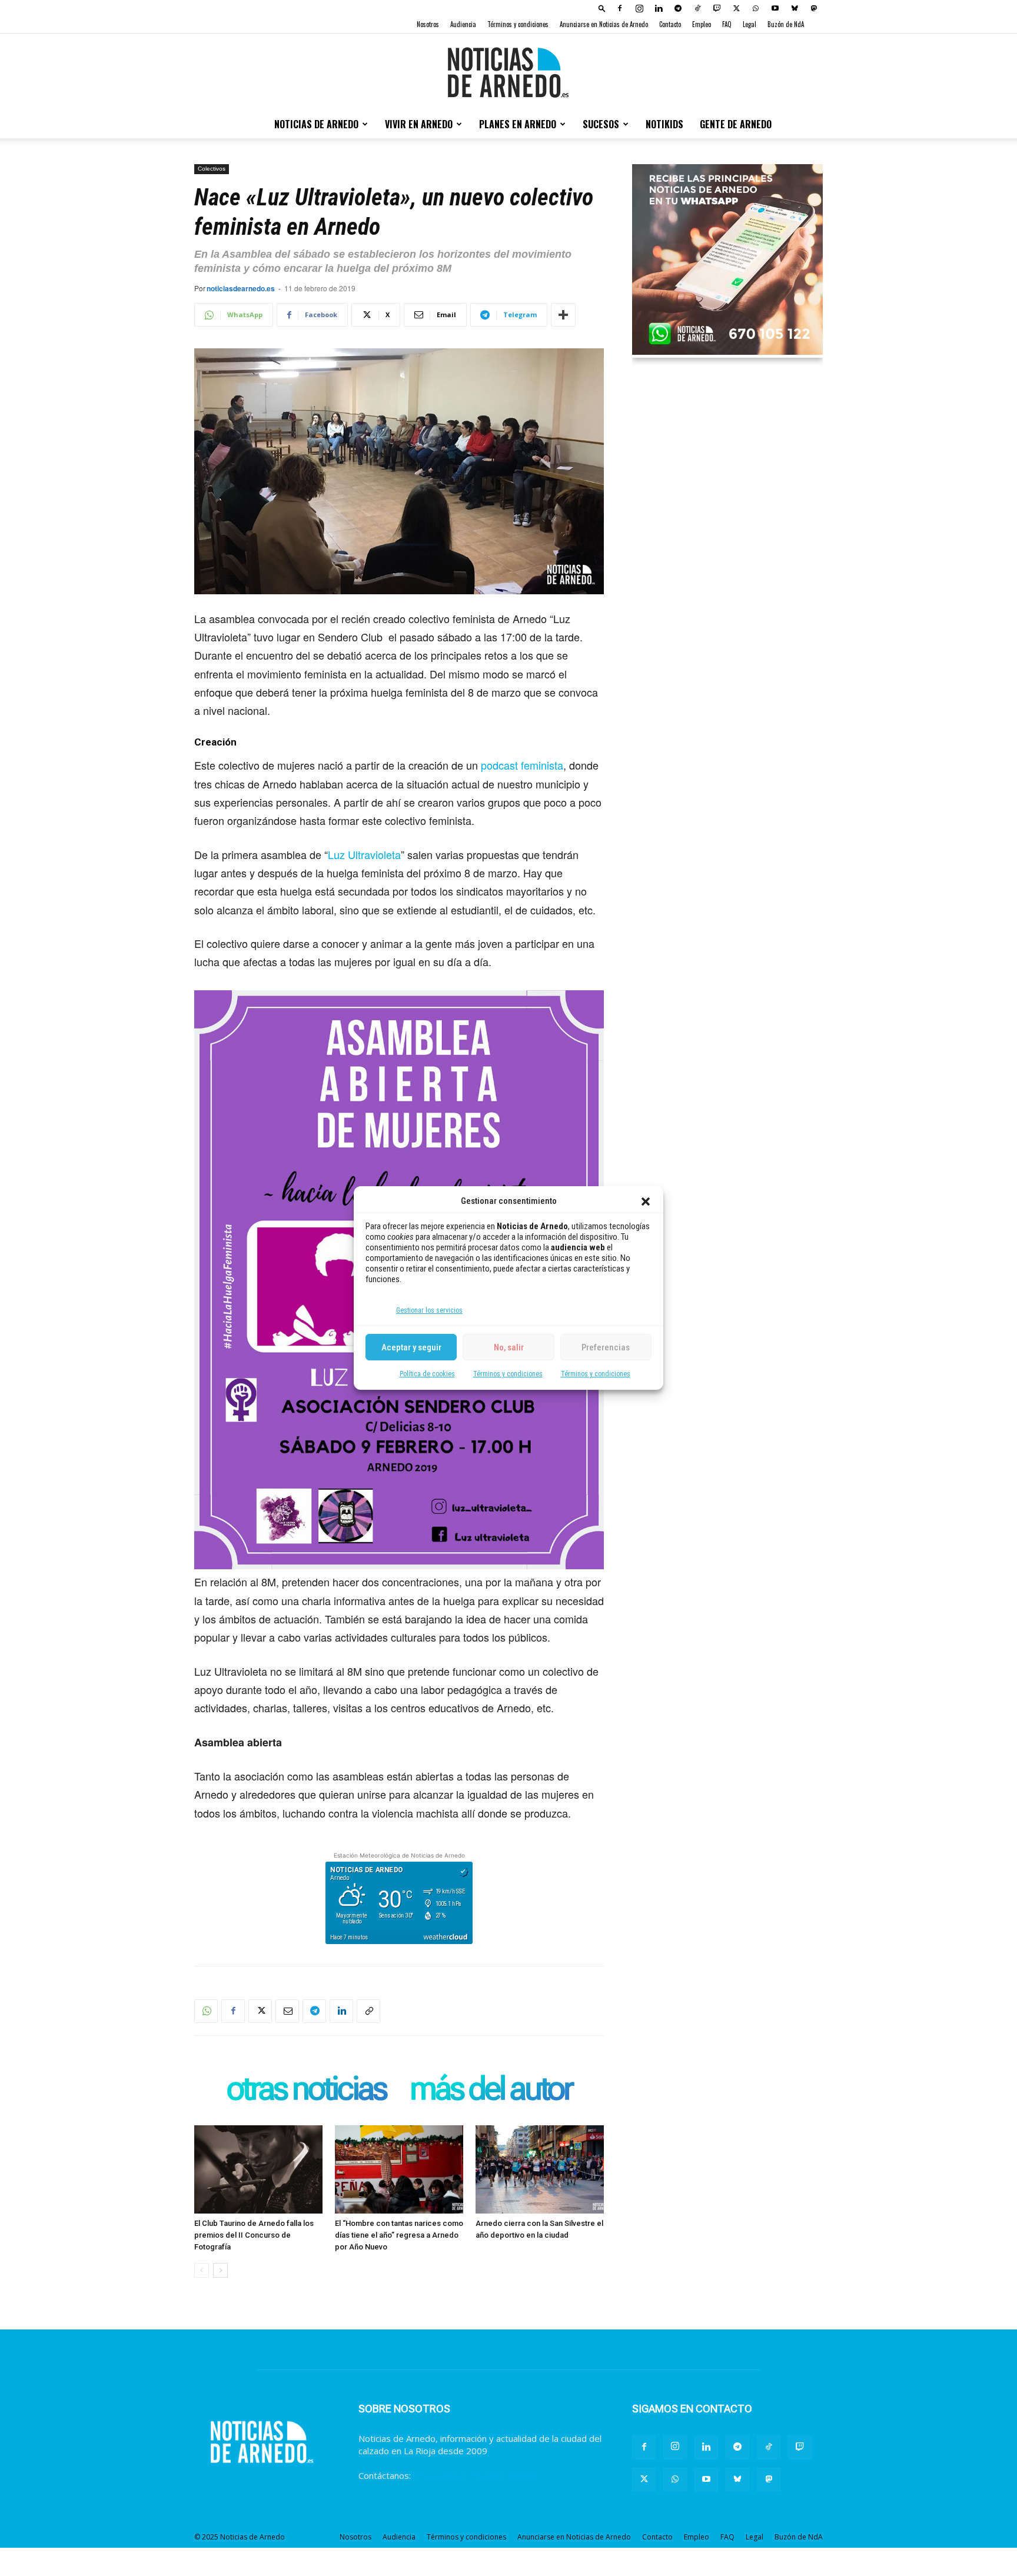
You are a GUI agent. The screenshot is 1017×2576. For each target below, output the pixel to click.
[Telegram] (678, 8)
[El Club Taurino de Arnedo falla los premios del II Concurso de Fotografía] (258, 2169)
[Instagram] (639, 8)
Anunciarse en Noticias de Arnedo (604, 24)
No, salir (509, 1347)
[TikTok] (697, 8)
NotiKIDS (664, 124)
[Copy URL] (368, 2011)
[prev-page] (202, 2270)
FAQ (727, 24)
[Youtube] (775, 8)
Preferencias (606, 1347)
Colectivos (212, 169)
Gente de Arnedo (736, 124)
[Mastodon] (814, 8)
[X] (736, 8)
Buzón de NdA (786, 24)
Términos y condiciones (508, 1374)
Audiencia (463, 24)
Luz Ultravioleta (364, 854)
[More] (563, 315)
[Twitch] (717, 8)
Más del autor (491, 2090)
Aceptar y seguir (411, 1347)
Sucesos (601, 124)
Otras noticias (306, 2090)
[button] (646, 1202)
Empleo (702, 24)
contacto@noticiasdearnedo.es (476, 2475)
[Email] (287, 2011)
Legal (750, 24)
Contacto (670, 24)
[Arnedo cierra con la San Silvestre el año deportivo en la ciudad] (540, 2169)
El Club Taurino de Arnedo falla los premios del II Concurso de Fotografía (254, 2235)
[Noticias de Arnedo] (508, 72)
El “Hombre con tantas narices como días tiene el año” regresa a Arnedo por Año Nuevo (399, 2235)
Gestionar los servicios (429, 1310)
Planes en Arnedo (518, 124)
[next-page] (220, 2270)
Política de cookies (427, 1374)
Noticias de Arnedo (316, 124)
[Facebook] (620, 8)
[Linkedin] (659, 8)
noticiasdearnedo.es (241, 288)
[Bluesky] (795, 8)
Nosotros (428, 24)
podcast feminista (522, 765)
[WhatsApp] (756, 8)
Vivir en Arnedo (419, 124)
